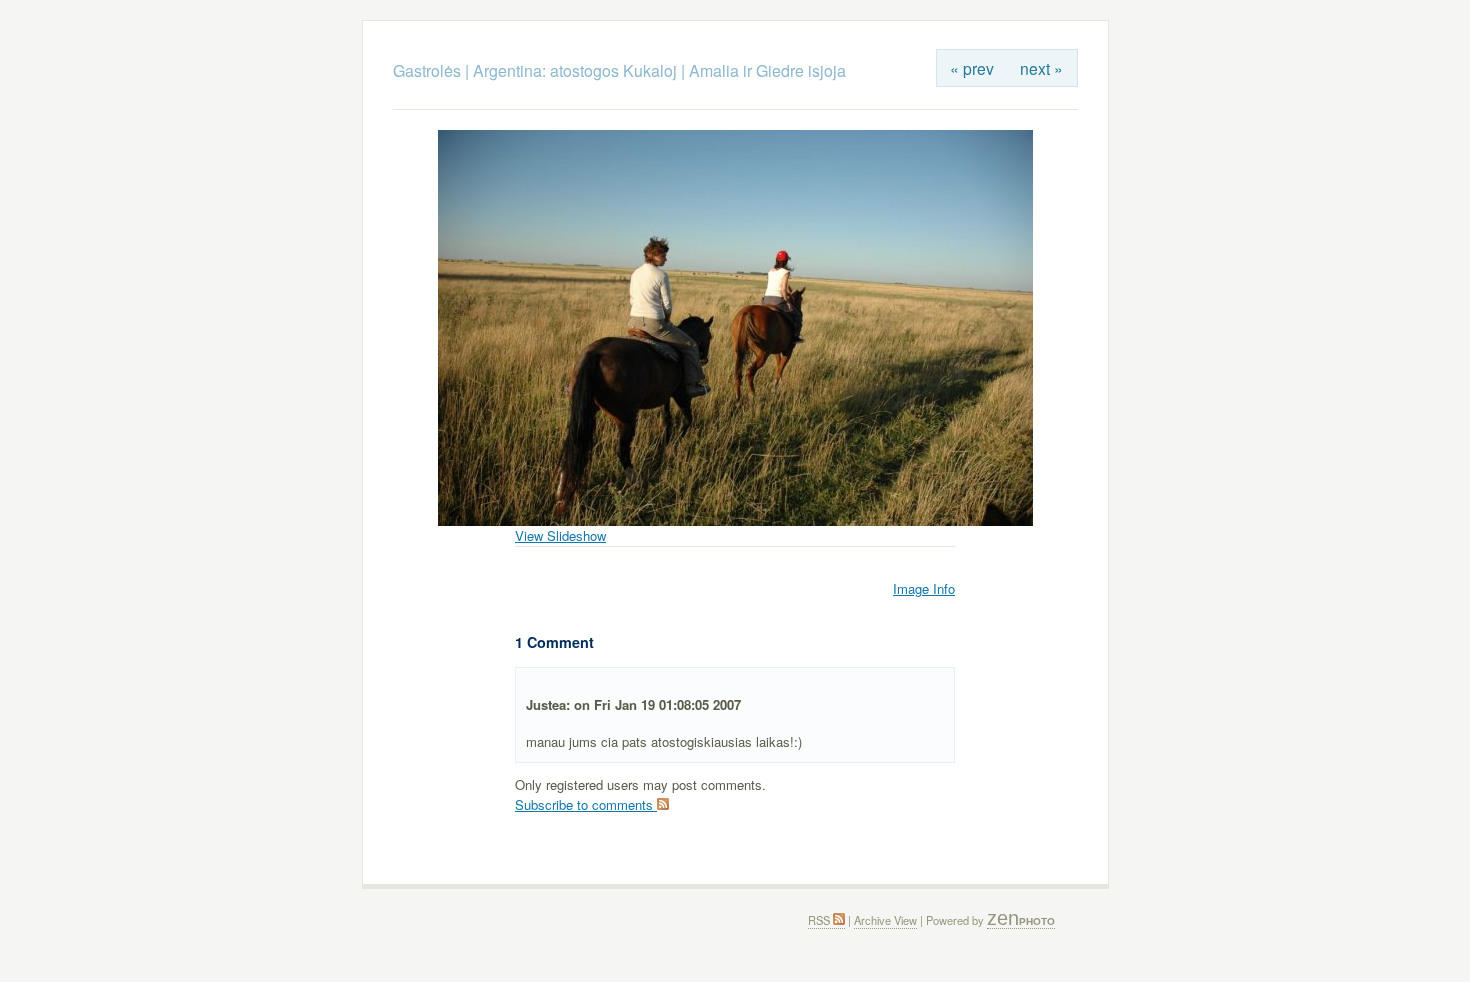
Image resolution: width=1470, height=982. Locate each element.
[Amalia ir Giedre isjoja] (735, 520)
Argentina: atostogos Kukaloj (575, 70)
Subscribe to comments (586, 804)
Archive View (885, 920)
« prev (972, 68)
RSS (820, 920)
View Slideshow (560, 535)
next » (1041, 68)
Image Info (924, 588)
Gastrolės (429, 70)
